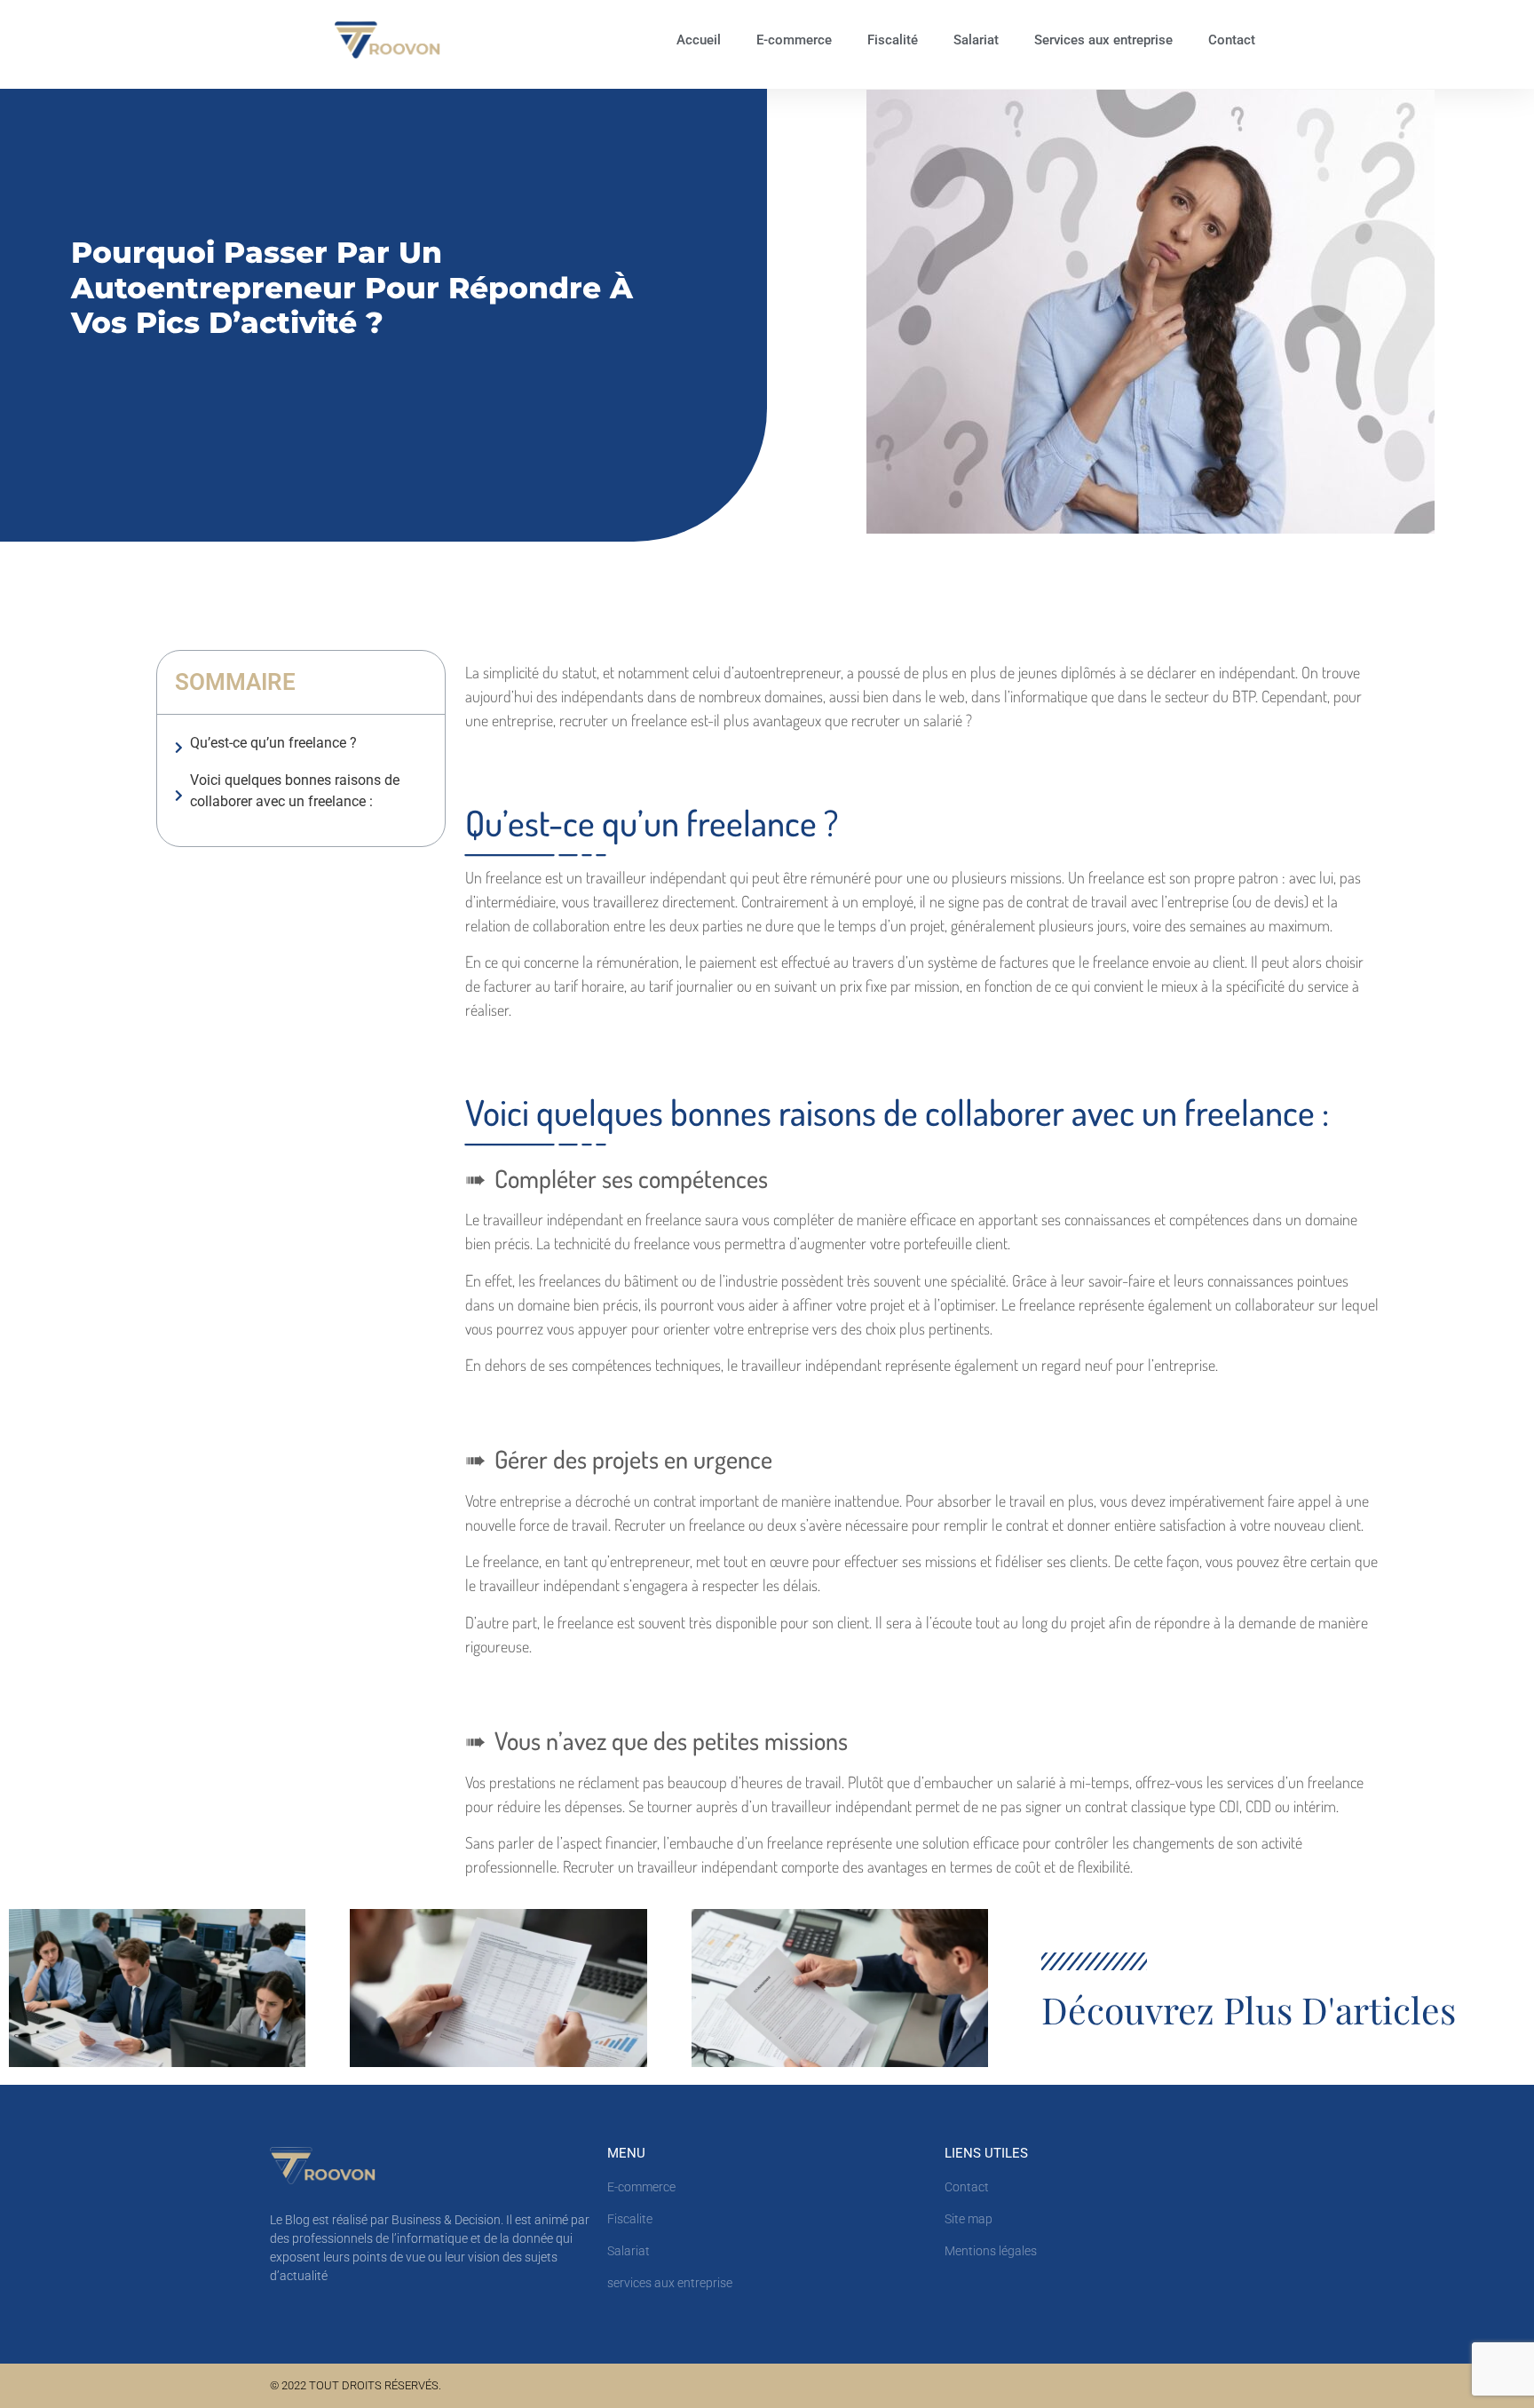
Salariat (976, 40)
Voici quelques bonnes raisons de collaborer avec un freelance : (295, 791)
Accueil (699, 40)
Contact (1232, 40)
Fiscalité (893, 40)
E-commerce (794, 40)
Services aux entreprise (1103, 40)
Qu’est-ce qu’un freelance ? (273, 743)
